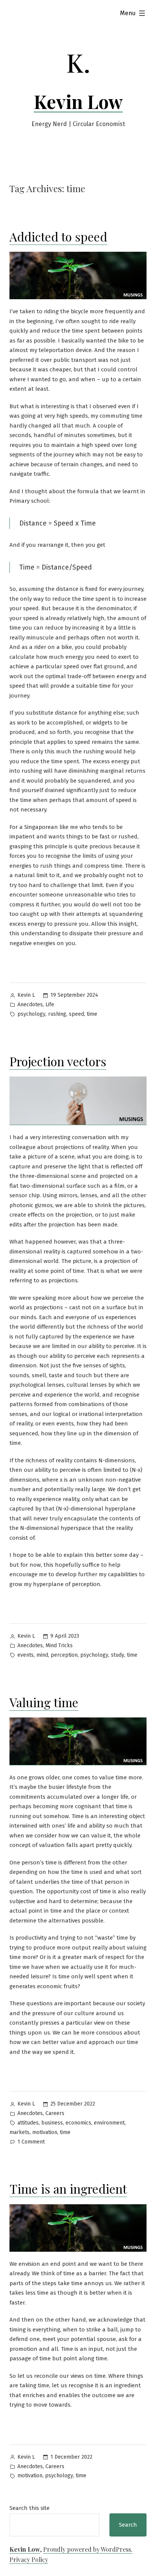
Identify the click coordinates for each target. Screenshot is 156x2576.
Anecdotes (30, 1005)
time (92, 1014)
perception (64, 1655)
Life (50, 1005)
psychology (31, 1014)
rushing (57, 1014)
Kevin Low (78, 101)
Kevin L (26, 995)
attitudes (28, 2123)
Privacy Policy (29, 2559)
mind (42, 1655)
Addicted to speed (58, 236)
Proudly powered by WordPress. (88, 2549)
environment (109, 2123)
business (52, 2123)
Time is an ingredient (68, 2188)
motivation (45, 2132)
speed (76, 1014)
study (118, 1655)
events (26, 1655)
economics (78, 2123)
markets (19, 2132)
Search (128, 2525)
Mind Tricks (59, 1646)
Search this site (30, 2508)
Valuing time (44, 1702)
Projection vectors (58, 1061)
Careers (55, 2113)
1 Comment (31, 2143)
